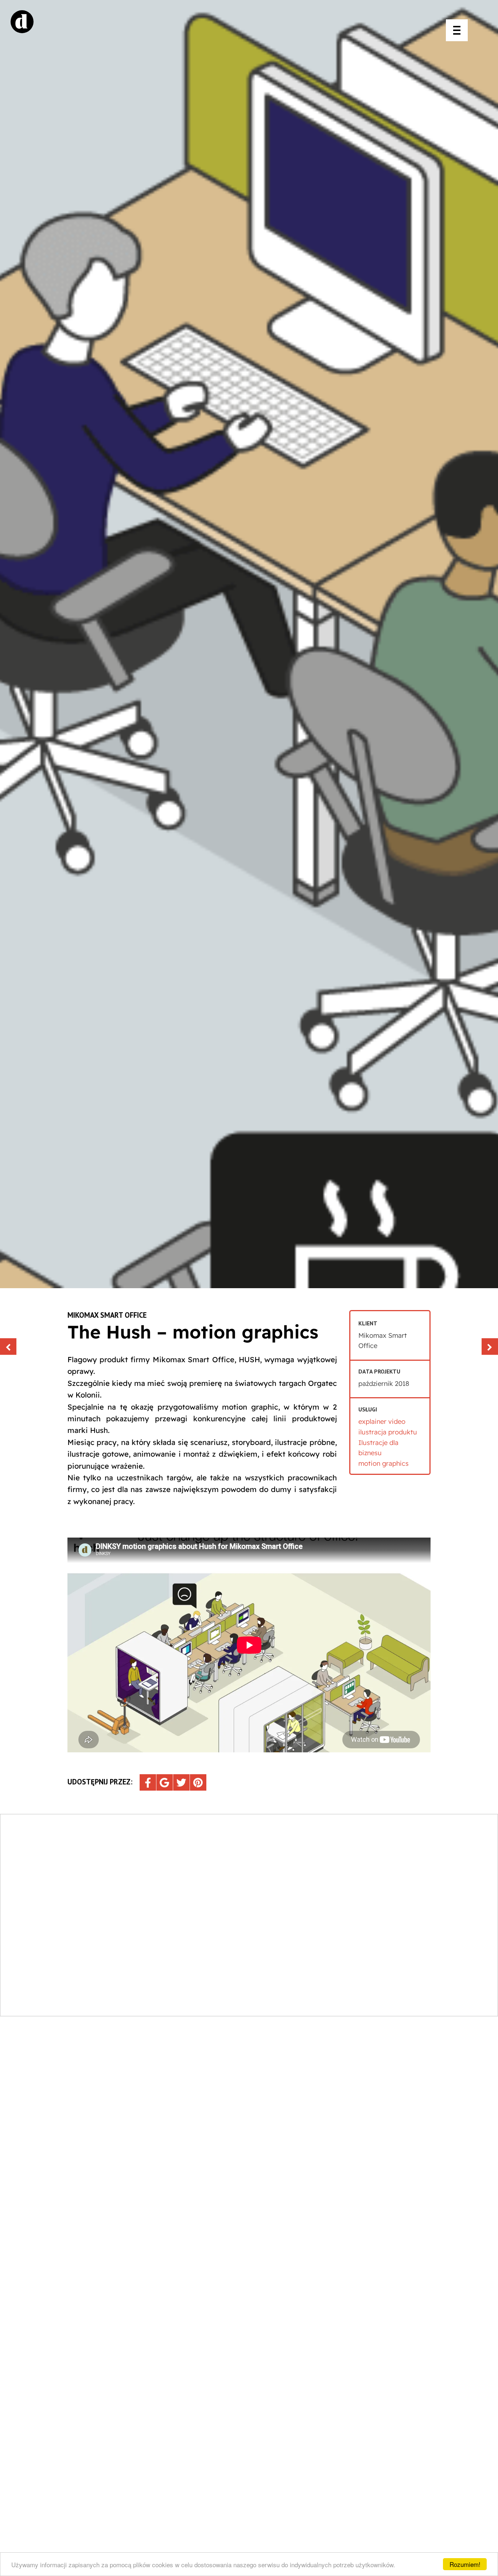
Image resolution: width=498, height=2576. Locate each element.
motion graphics (384, 1463)
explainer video (382, 1421)
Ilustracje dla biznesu (378, 1448)
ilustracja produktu (388, 1432)
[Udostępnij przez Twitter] (181, 1782)
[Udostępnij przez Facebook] (148, 1782)
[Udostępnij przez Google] (165, 1782)
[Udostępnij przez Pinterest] (198, 1782)
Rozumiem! (465, 2564)
